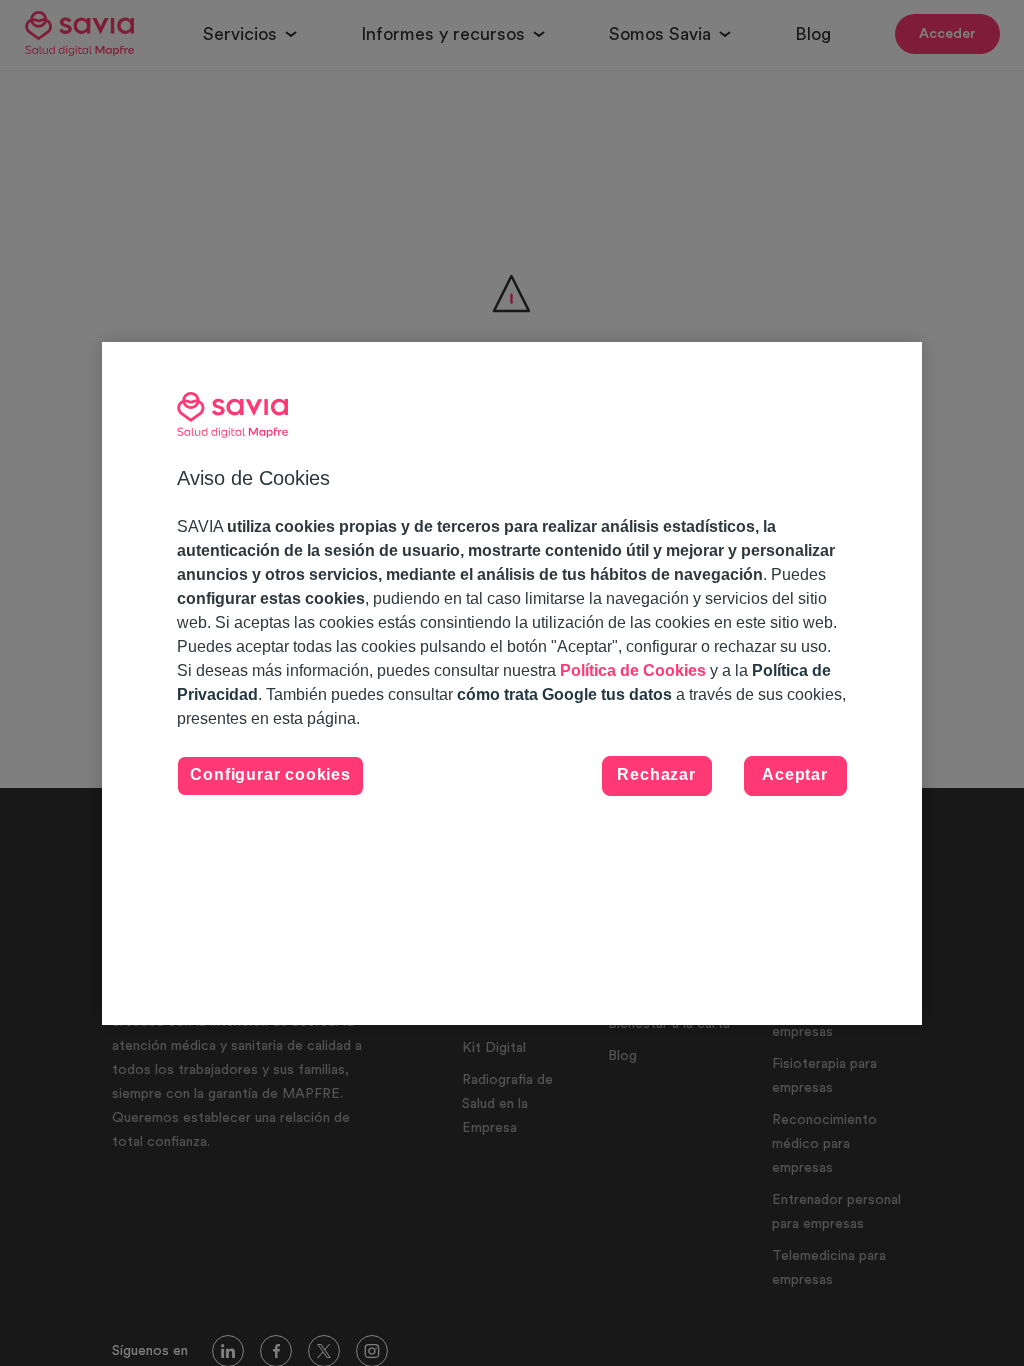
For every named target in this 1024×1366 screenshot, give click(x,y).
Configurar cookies (270, 774)
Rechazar (656, 774)
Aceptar (795, 774)
